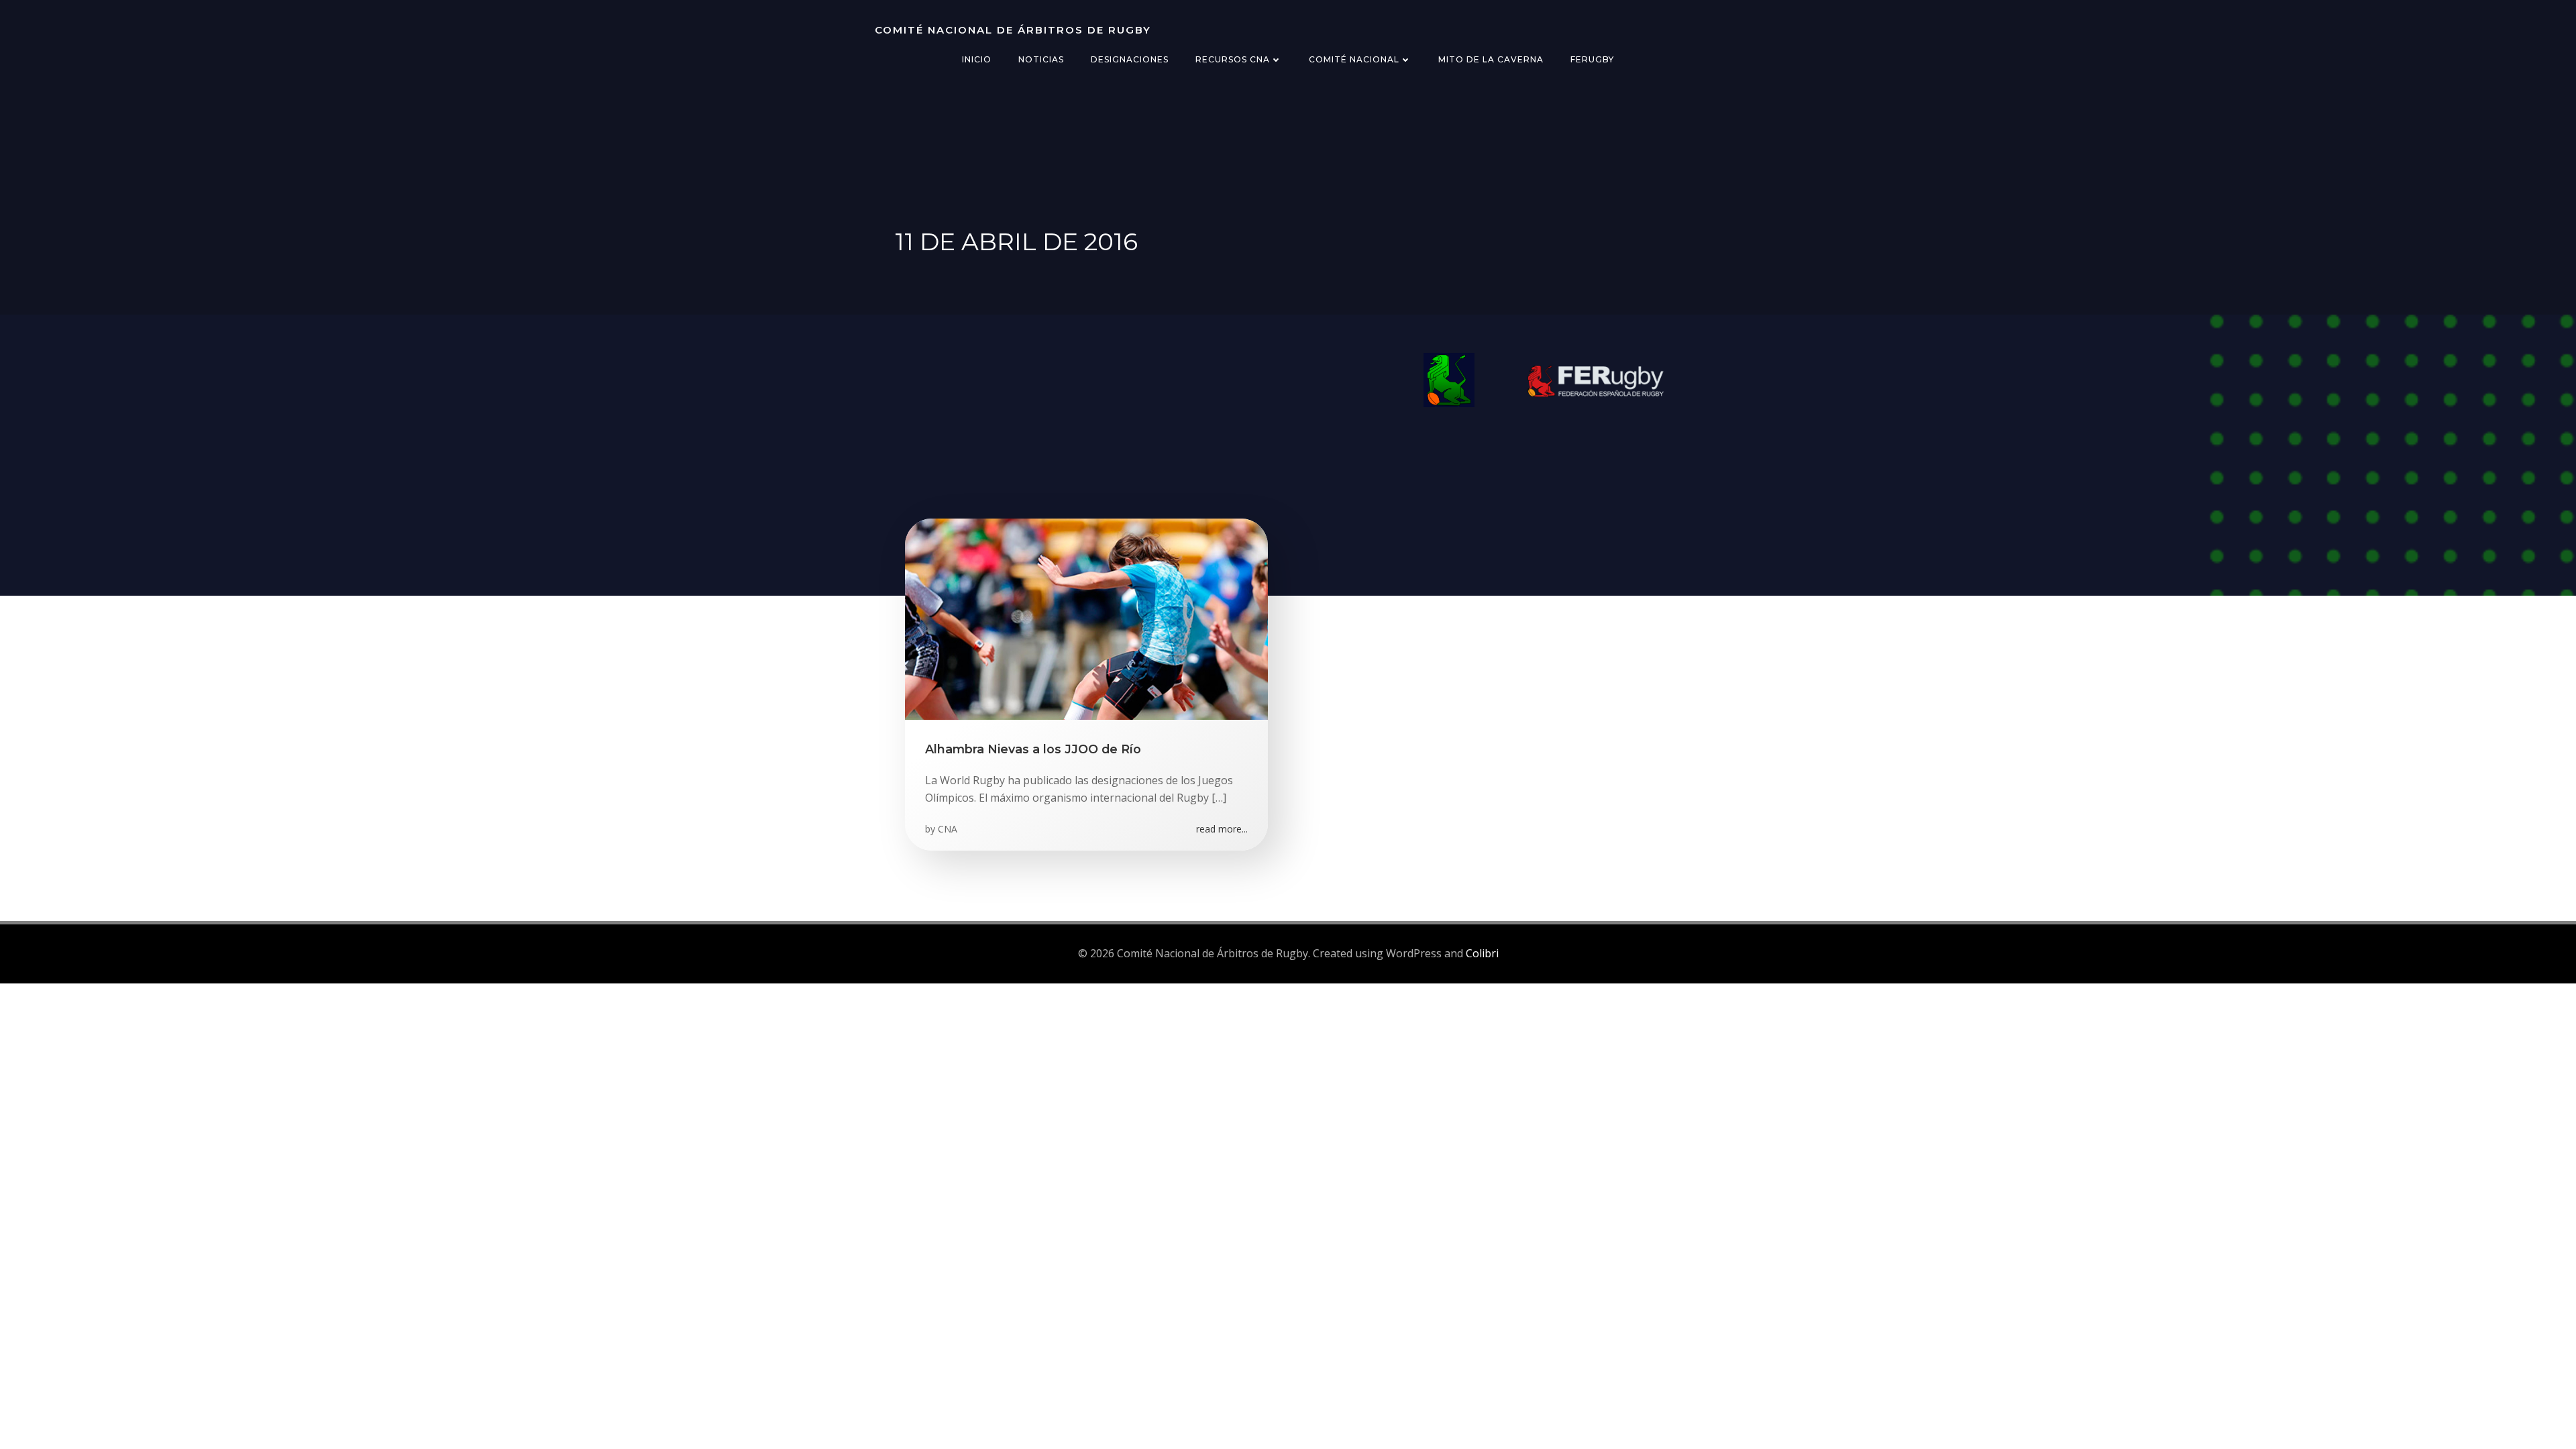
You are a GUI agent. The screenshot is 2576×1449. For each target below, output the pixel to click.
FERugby (1592, 59)
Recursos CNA (1233, 59)
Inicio (977, 59)
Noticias (1041, 59)
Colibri (1482, 953)
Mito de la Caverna (1491, 59)
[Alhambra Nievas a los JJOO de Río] (1086, 618)
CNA (948, 829)
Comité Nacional (1354, 59)
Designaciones (1130, 59)
